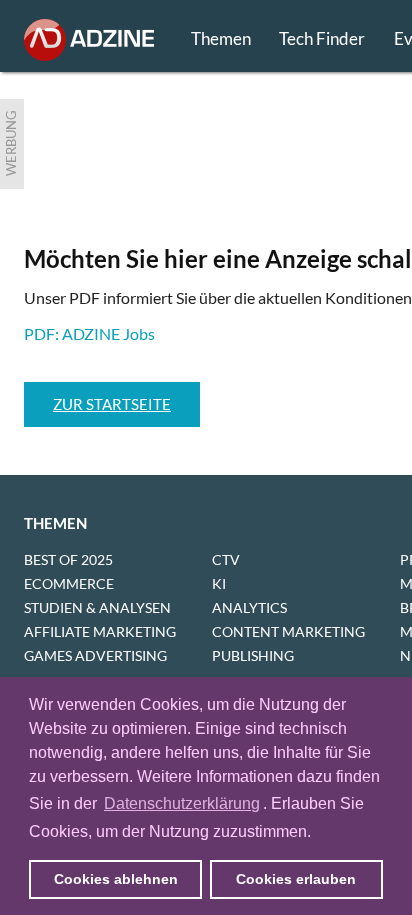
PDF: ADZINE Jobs (89, 333)
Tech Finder (322, 38)
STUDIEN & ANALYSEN (97, 607)
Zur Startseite (112, 404)
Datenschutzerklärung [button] (182, 803)
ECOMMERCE (69, 583)
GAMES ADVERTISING (95, 655)
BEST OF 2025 (68, 559)
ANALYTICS (249, 607)
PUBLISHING (253, 655)
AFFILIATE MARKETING (100, 631)
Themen (221, 38)
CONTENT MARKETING (288, 631)
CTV (226, 559)
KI (219, 583)
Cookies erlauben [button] (296, 879)
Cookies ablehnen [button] (116, 879)
